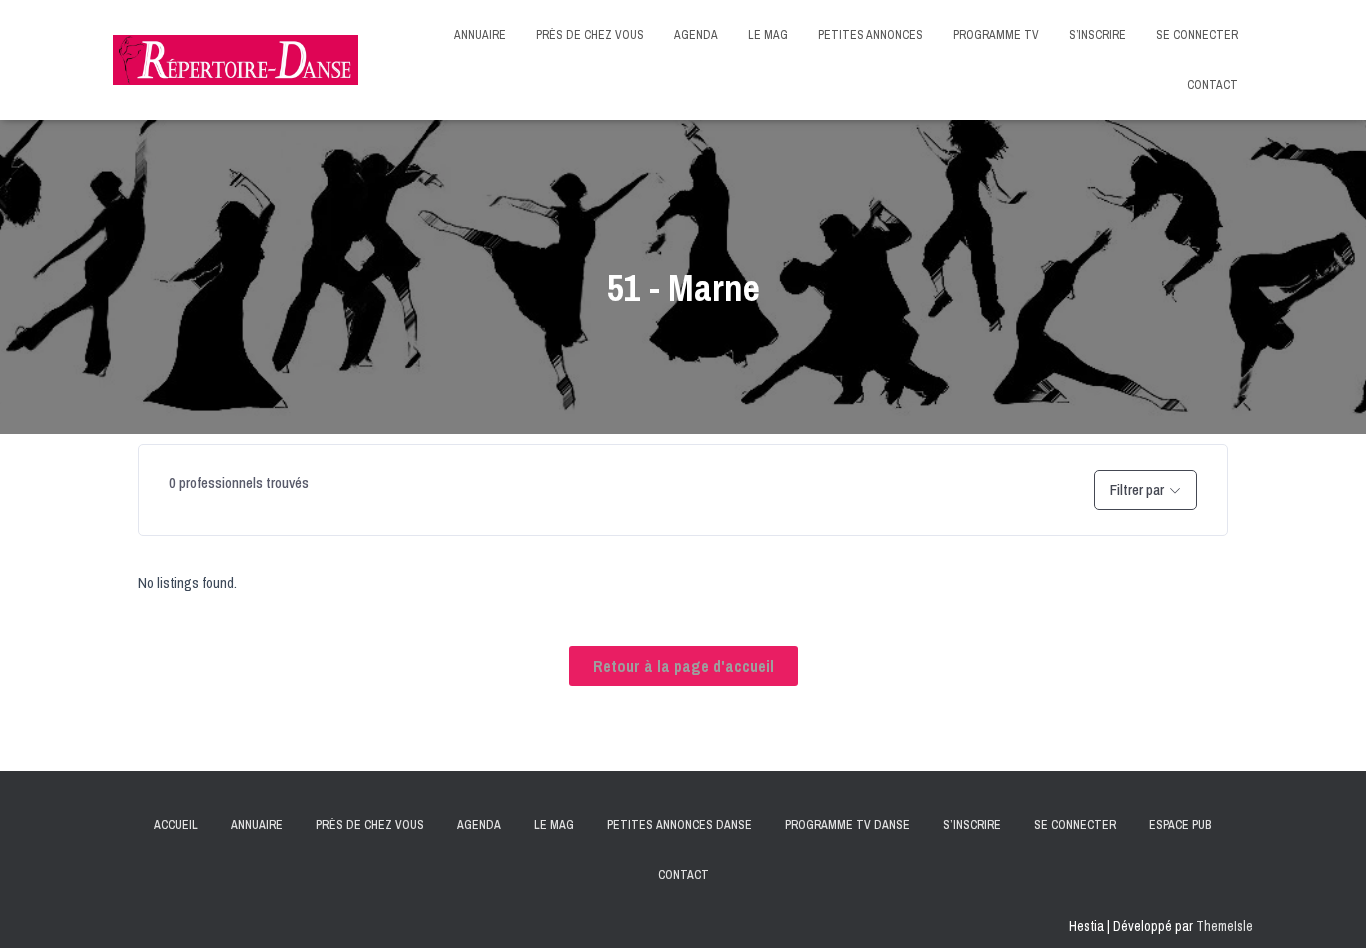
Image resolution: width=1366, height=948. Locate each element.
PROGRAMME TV (996, 35)
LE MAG (768, 35)
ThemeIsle (1224, 926)
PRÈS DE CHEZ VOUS (590, 35)
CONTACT (1212, 85)
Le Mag (554, 825)
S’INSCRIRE (1097, 35)
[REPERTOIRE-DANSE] (235, 59)
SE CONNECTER (1197, 35)
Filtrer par (1137, 489)
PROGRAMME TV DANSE (847, 825)
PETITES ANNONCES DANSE (679, 825)
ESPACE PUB (1180, 825)
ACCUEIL (176, 825)
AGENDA (696, 35)
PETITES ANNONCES (870, 35)
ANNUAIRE (480, 35)
